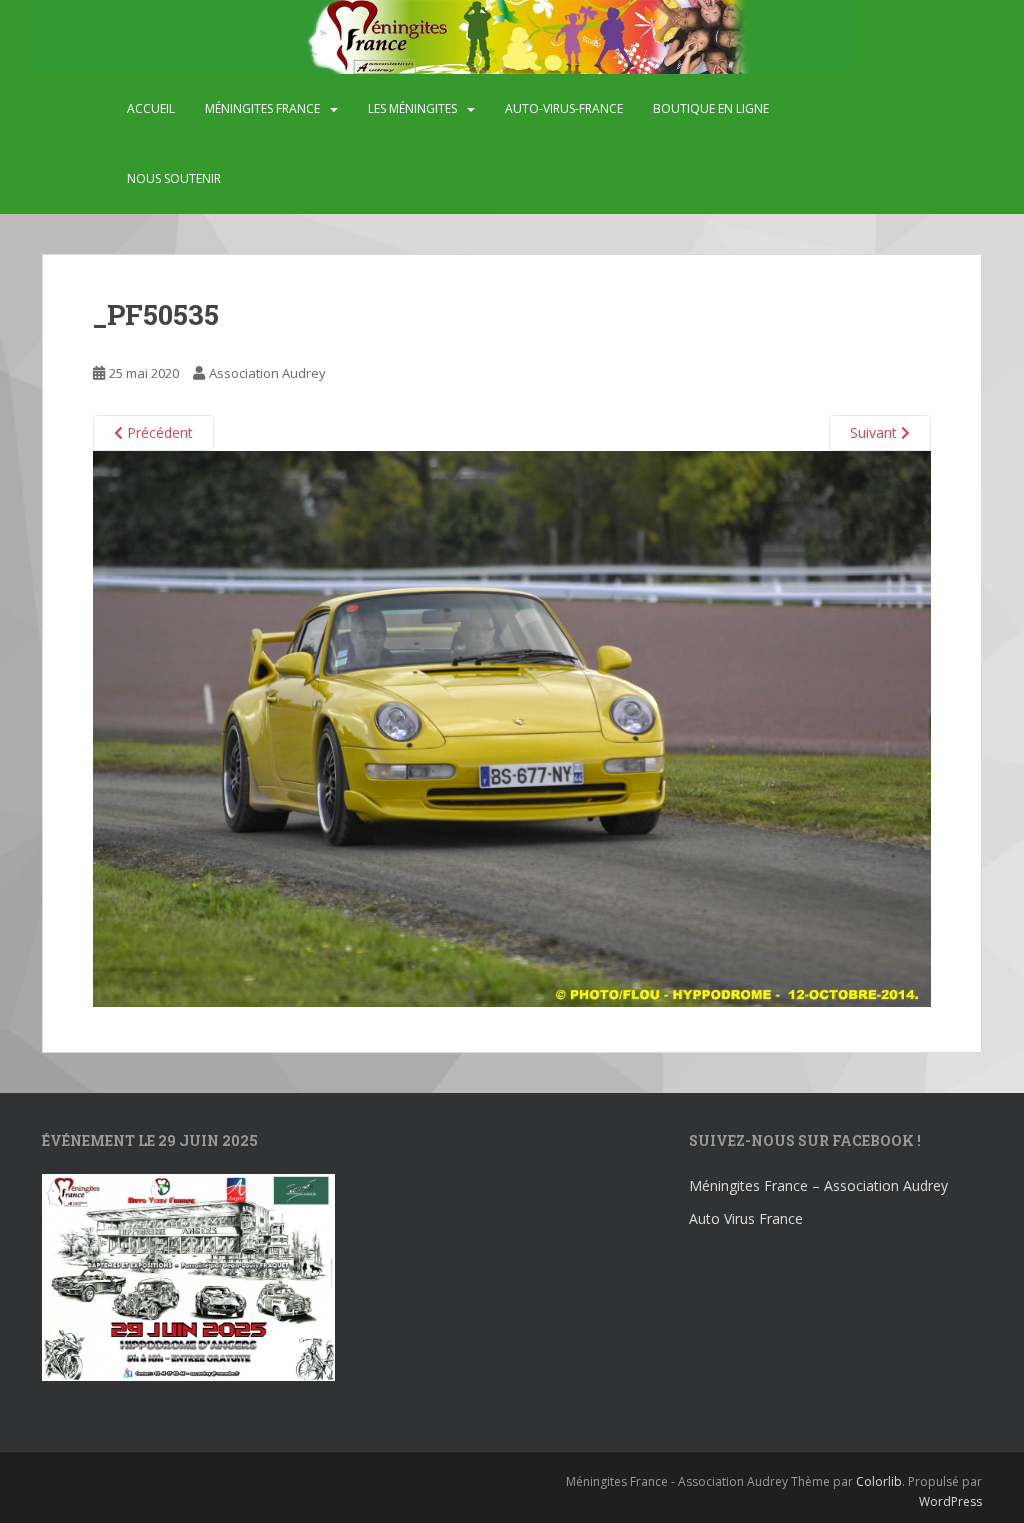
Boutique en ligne (711, 108)
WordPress (950, 1501)
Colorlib (879, 1481)
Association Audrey (267, 373)
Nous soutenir (174, 178)
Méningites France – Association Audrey (818, 1185)
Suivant (875, 432)
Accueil (151, 108)
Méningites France (262, 108)
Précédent (158, 432)
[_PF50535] (512, 727)
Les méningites (412, 108)
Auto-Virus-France (564, 108)
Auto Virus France (746, 1218)
